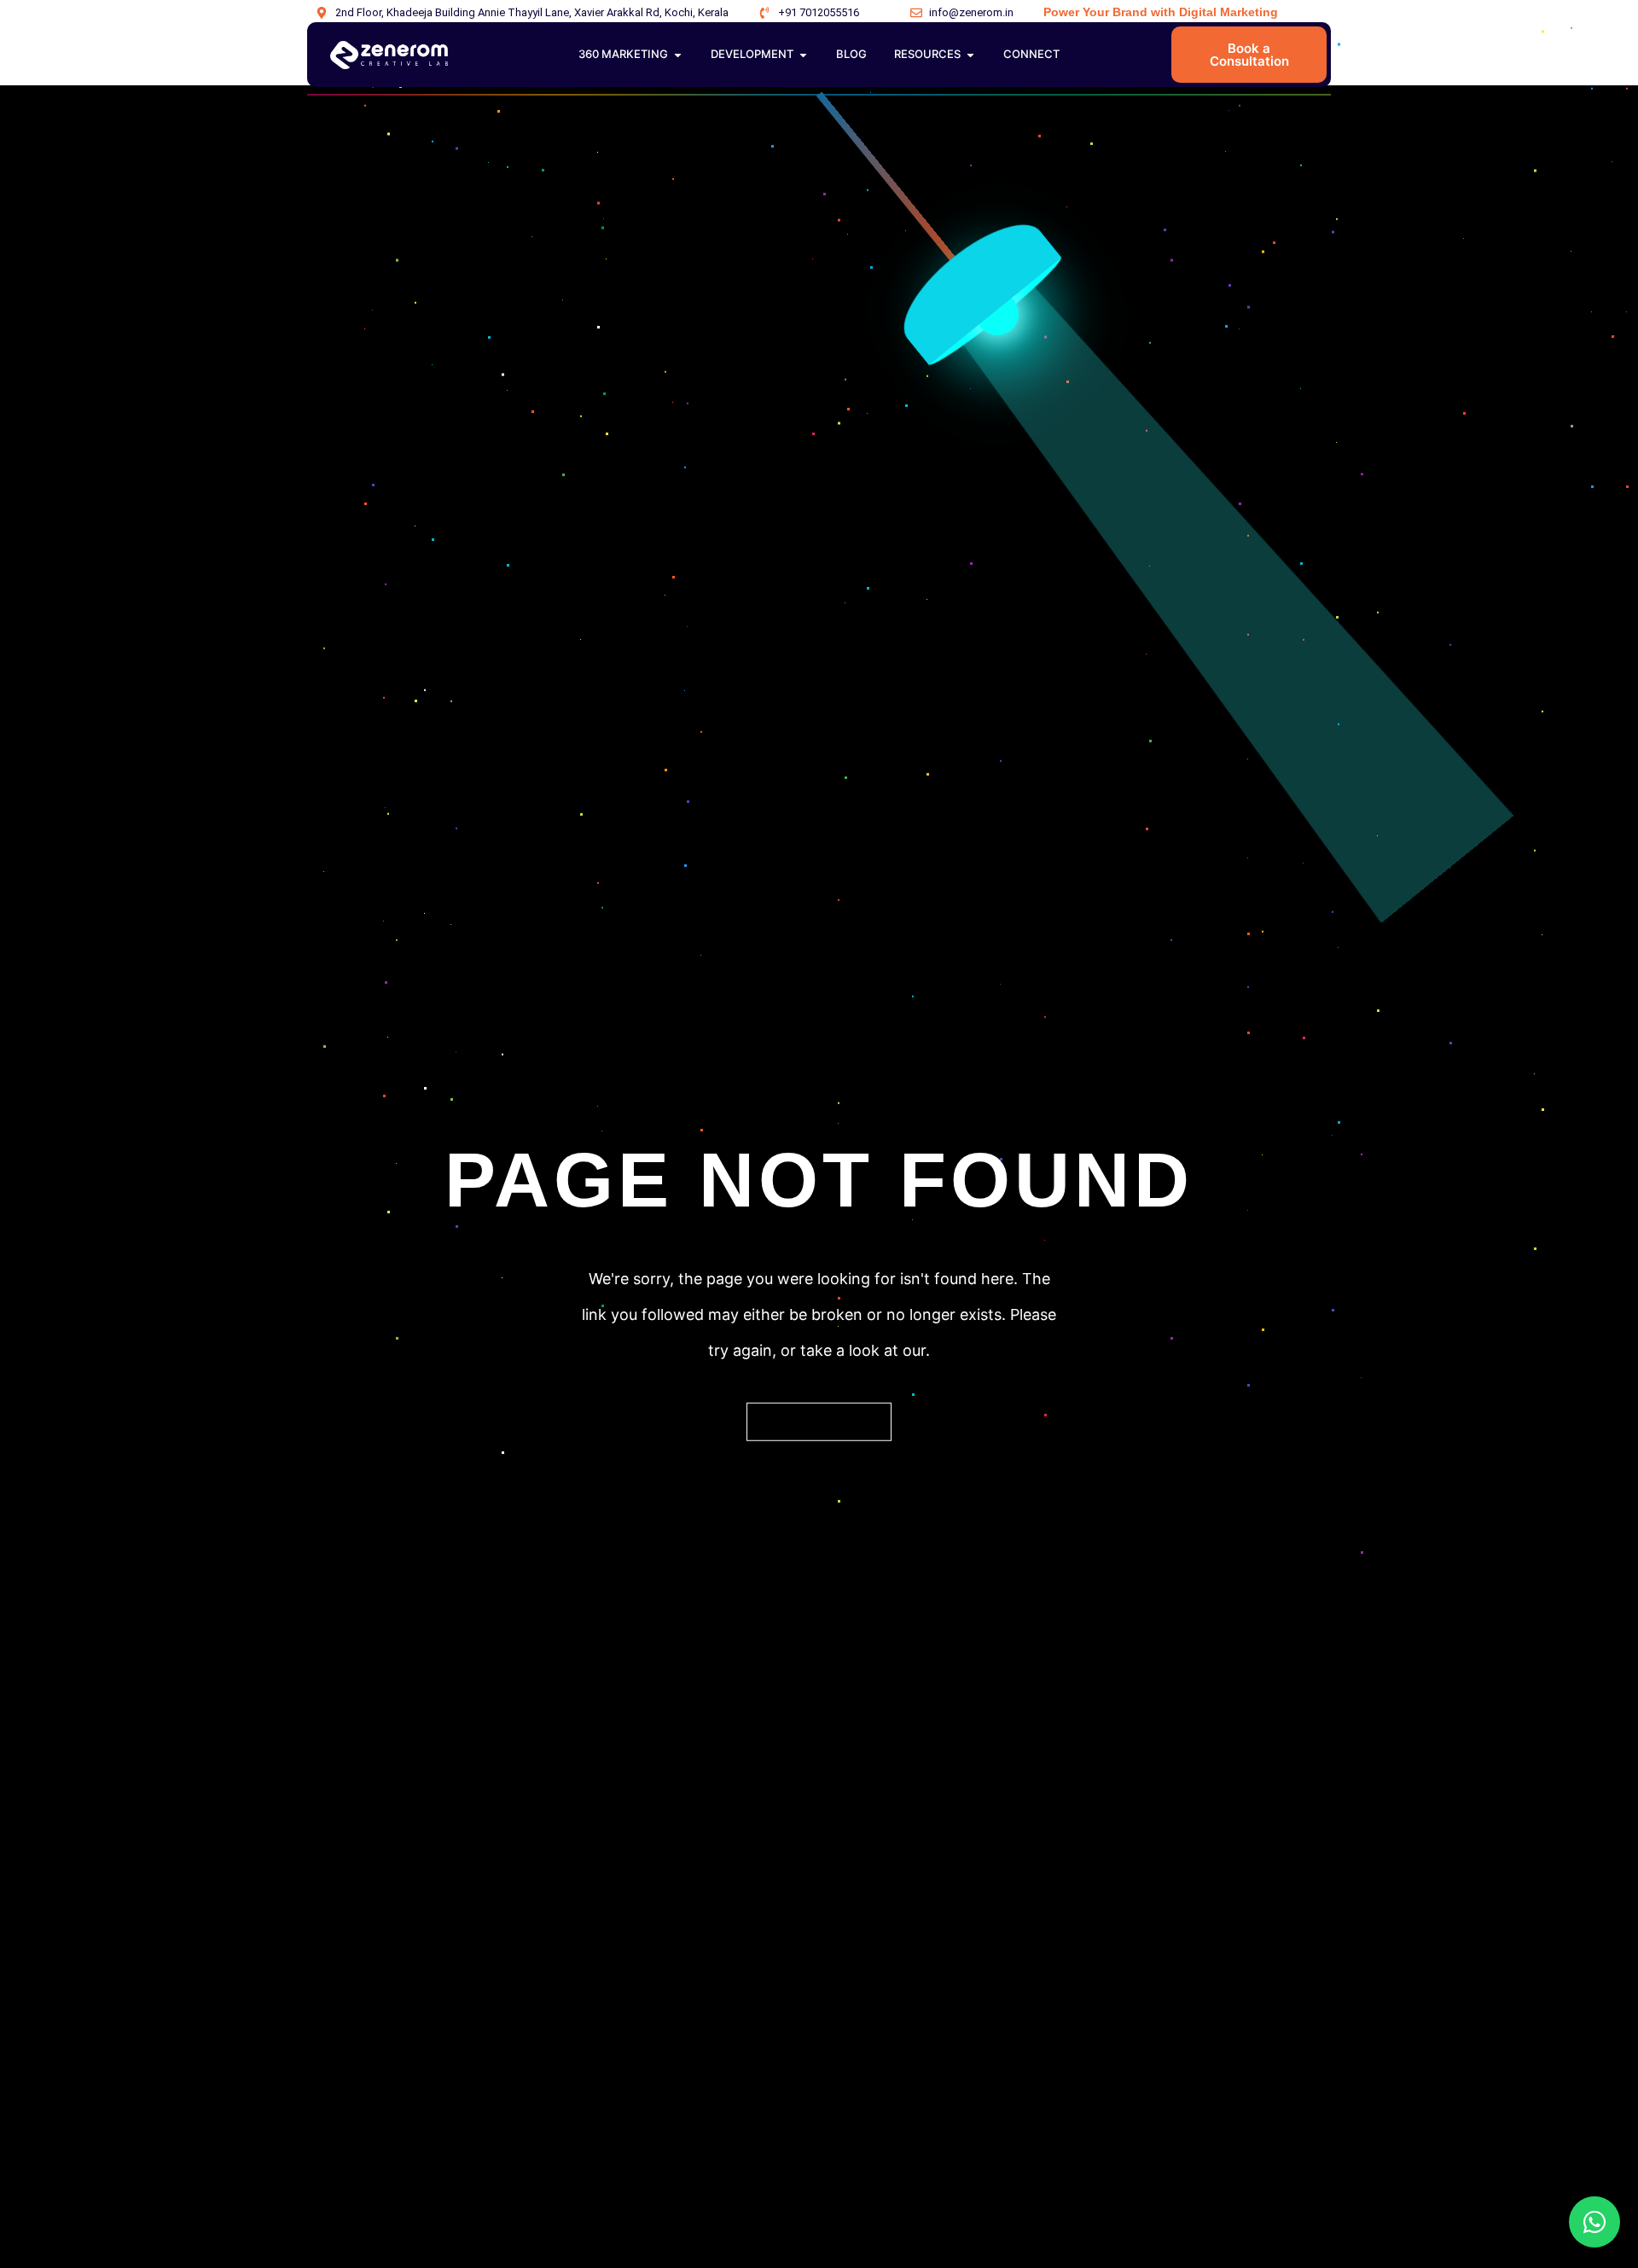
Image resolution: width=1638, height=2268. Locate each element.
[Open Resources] (970, 55)
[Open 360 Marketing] (678, 55)
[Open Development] (803, 55)
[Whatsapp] (1594, 2222)
